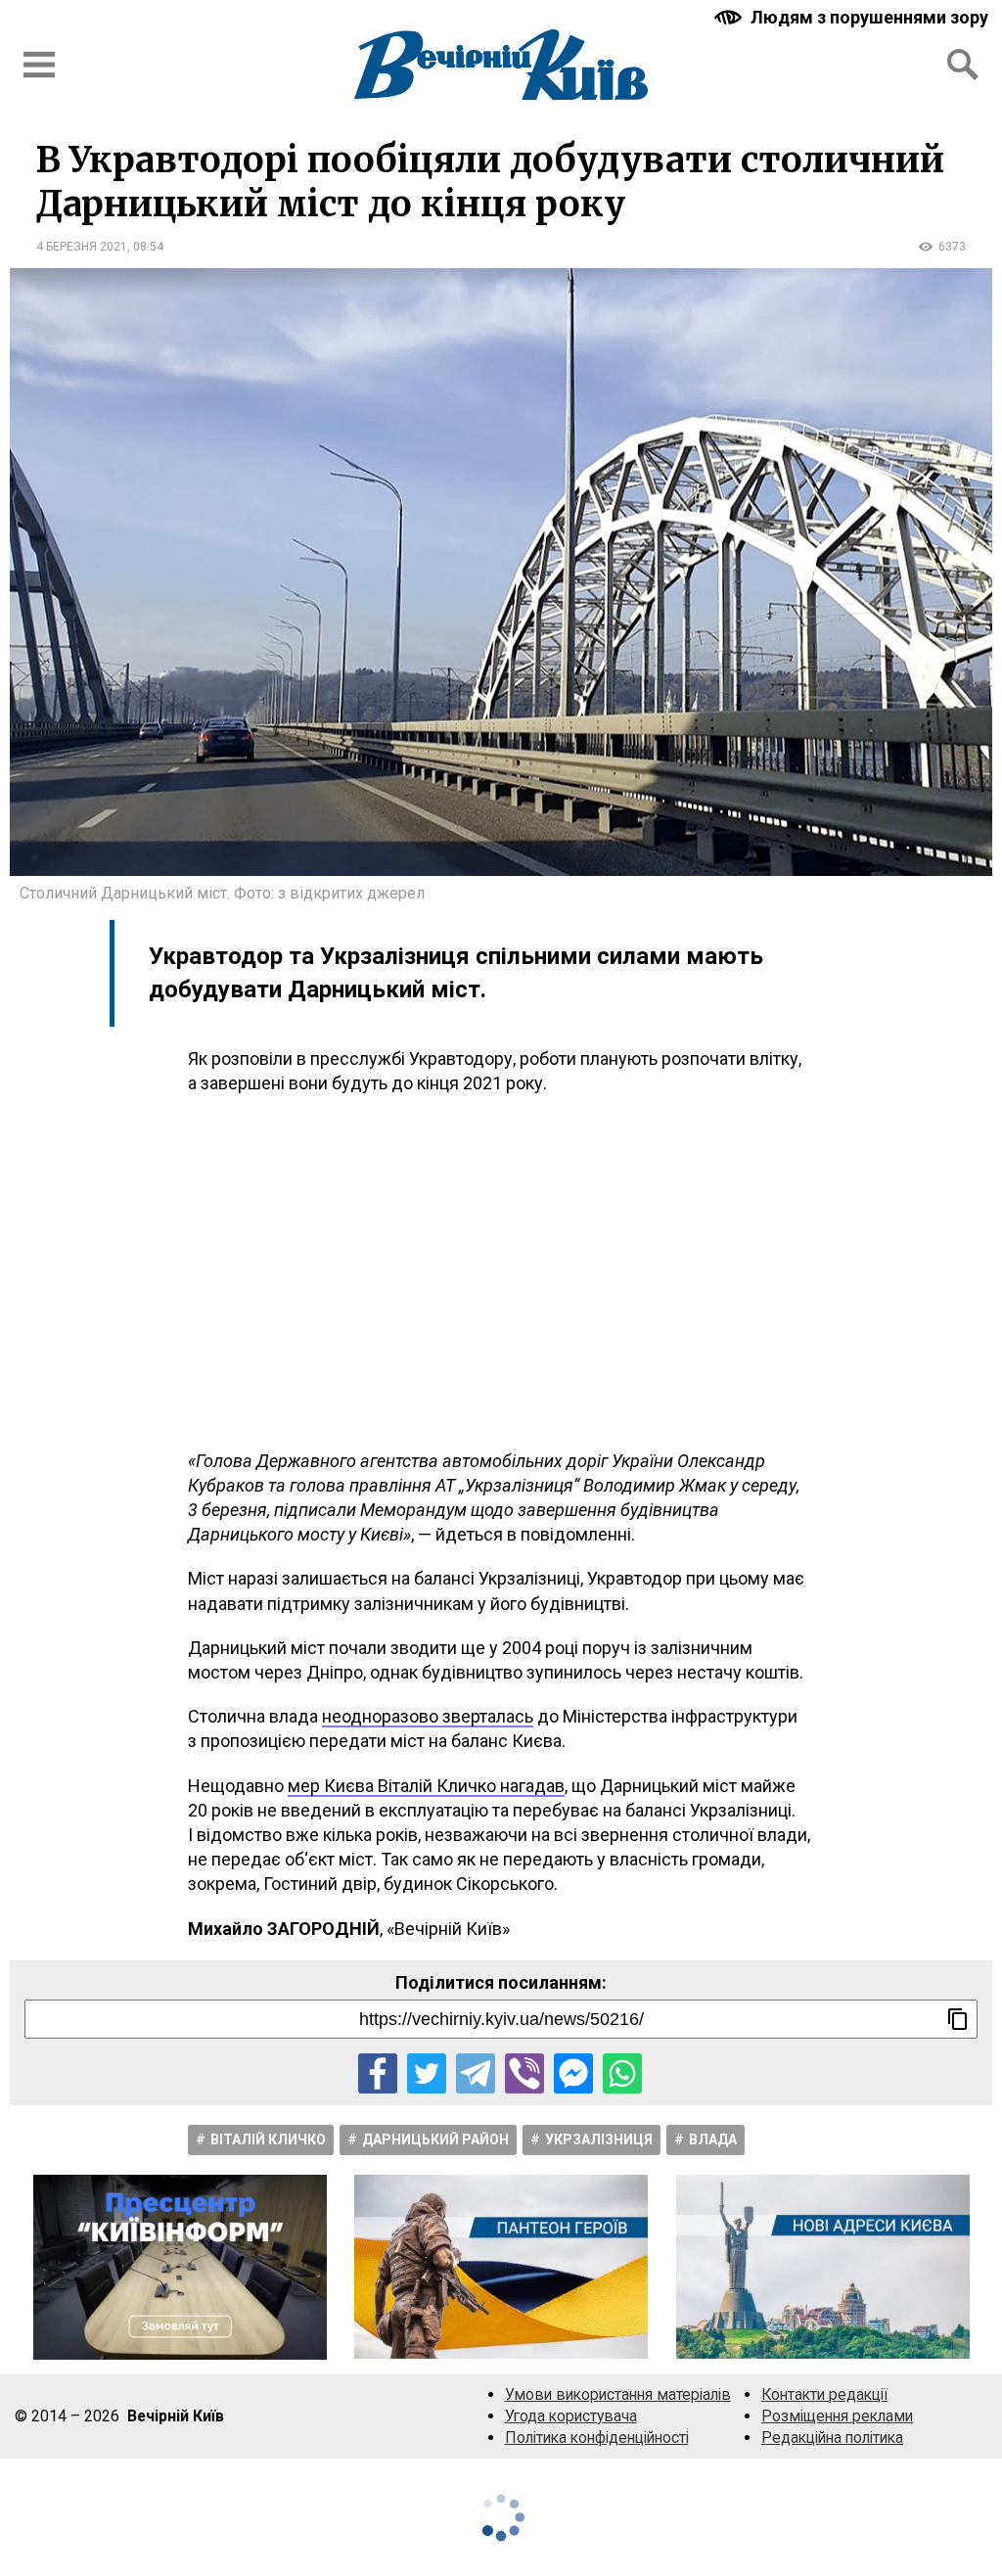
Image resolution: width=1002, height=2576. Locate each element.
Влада (713, 2139)
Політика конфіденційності (597, 2438)
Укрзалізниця (599, 2139)
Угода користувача (571, 2416)
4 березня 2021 (82, 247)
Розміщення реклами (837, 2416)
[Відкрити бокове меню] (39, 65)
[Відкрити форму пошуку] (963, 65)
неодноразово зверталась (428, 1716)
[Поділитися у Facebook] (378, 2073)
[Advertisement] (501, 1272)
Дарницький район (435, 2139)
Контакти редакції (824, 2394)
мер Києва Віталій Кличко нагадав (426, 1786)
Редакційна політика (832, 2438)
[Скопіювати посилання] (958, 2019)
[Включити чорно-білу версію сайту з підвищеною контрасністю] (853, 17)
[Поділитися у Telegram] (476, 2073)
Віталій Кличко (268, 2139)
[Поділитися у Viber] (524, 2073)
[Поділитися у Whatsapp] (622, 2073)
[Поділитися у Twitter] (427, 2073)
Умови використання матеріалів (618, 2394)
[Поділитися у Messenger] (573, 2073)
